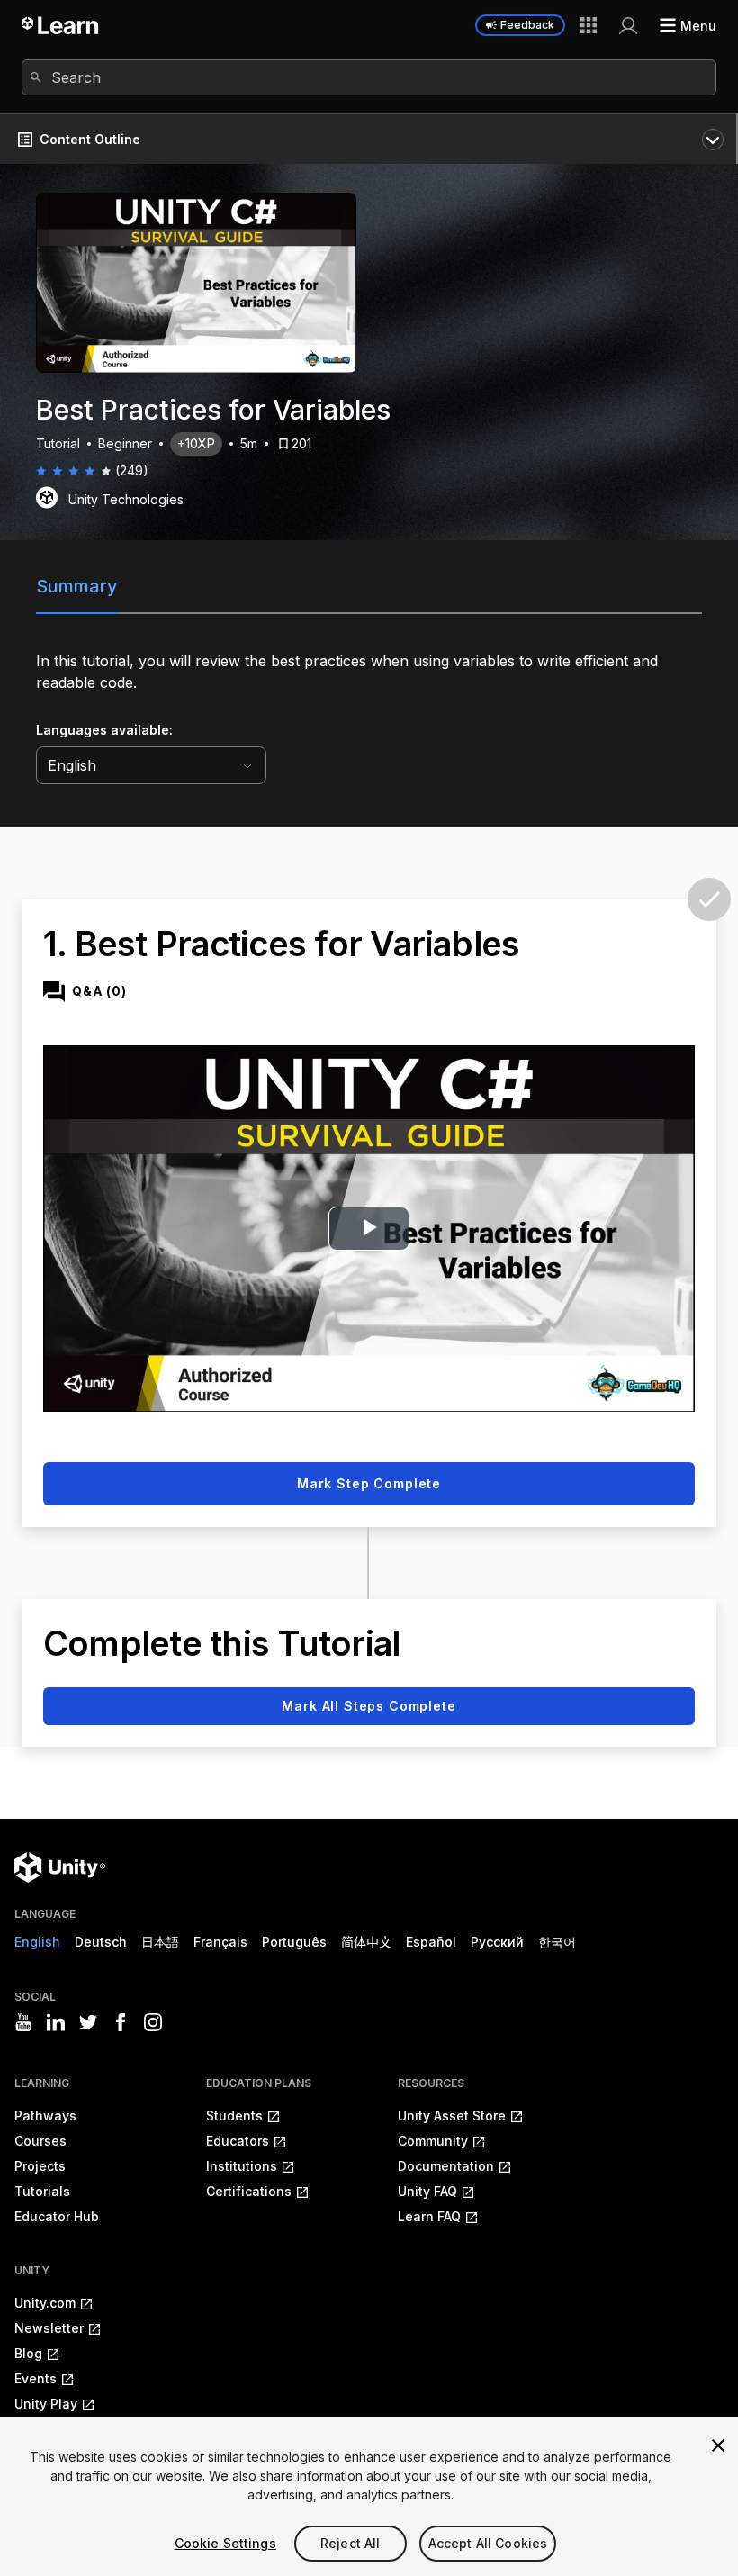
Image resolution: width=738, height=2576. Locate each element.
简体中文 (366, 1942)
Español (431, 1942)
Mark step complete (369, 1483)
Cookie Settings (225, 2543)
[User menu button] (628, 25)
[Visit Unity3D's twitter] (88, 2022)
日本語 (160, 1942)
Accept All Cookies (488, 2543)
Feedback (527, 25)
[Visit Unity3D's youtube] (23, 2022)
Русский (497, 1942)
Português (294, 1942)
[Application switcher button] (589, 25)
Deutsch (101, 1942)
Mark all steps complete (369, 1706)
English (37, 1942)
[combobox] (369, 77)
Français (220, 1942)
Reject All (350, 2543)
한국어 (557, 1942)
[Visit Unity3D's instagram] (153, 2022)
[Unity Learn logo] (61, 25)
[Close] (718, 2445)
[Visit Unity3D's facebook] (121, 2022)
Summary (77, 586)
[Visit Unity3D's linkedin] (56, 2022)
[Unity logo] (60, 1867)
